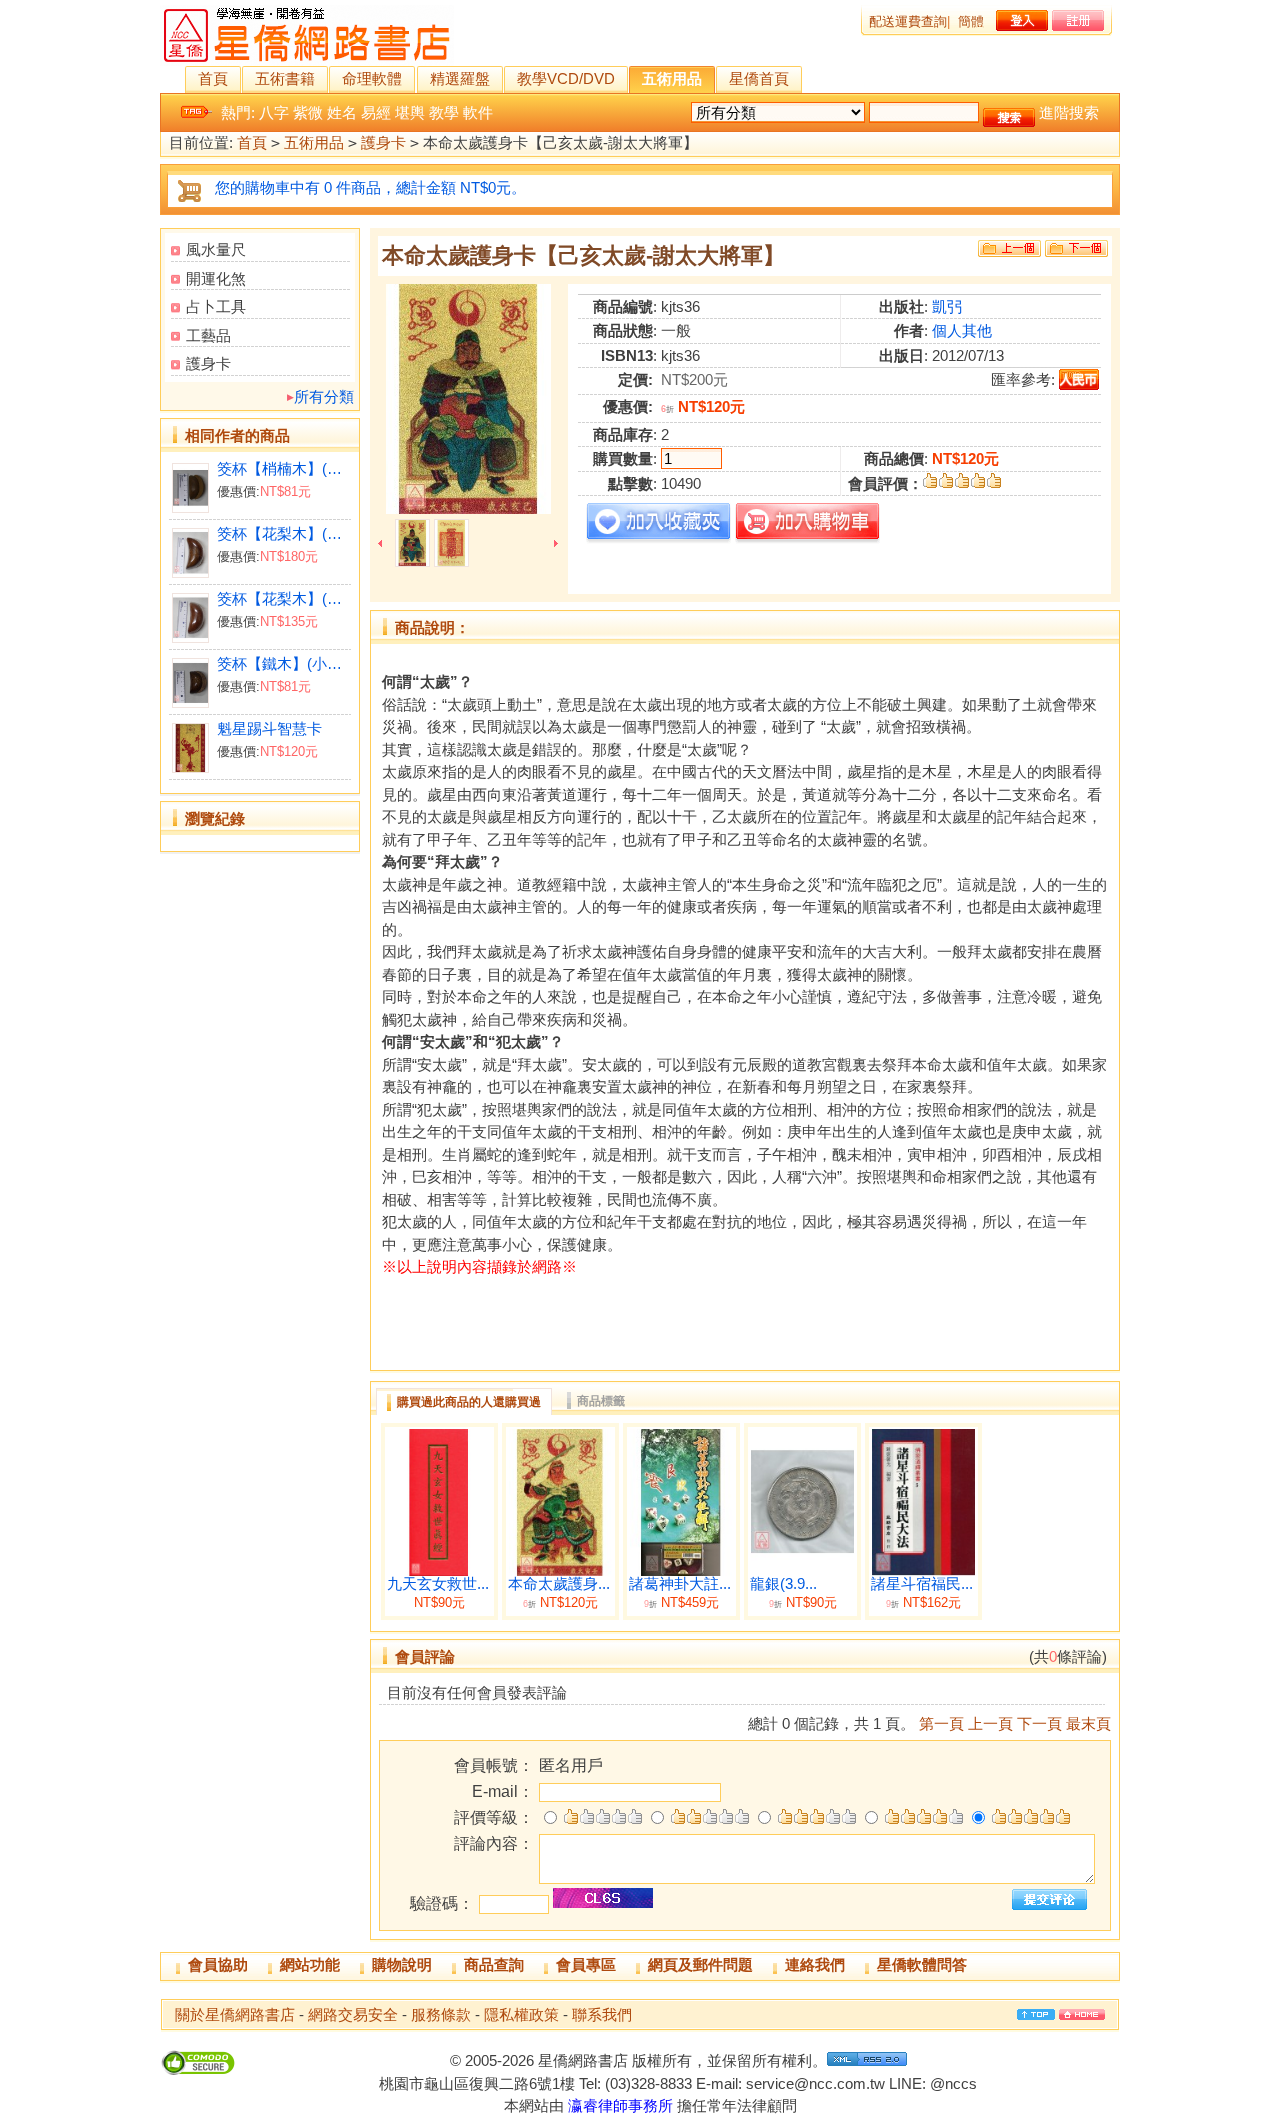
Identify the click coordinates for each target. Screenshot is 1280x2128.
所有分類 (324, 396)
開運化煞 (216, 278)
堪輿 (410, 112)
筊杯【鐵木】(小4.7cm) (283, 663)
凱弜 (947, 306)
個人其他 (962, 330)
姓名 (342, 112)
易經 (376, 112)
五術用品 (672, 78)
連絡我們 (815, 1964)
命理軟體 (372, 78)
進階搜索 (1069, 112)
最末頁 (1088, 1723)
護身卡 (383, 142)
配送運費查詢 (908, 21)
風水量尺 (216, 249)
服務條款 (441, 2014)
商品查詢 (494, 1964)
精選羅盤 (460, 78)
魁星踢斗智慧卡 (269, 728)
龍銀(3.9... (783, 1584)
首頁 (213, 78)
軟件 (478, 112)
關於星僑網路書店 (235, 2014)
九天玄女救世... (438, 1584)
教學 (444, 112)
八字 (274, 112)
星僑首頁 (759, 78)
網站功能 (310, 1964)
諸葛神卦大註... (680, 1584)
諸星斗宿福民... (922, 1584)
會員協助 (218, 1964)
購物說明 (402, 1964)
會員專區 (586, 1964)
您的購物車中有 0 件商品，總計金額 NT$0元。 (370, 187)
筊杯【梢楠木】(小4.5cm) (283, 468)
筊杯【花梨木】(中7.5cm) (283, 598)
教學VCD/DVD (566, 78)
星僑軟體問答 (922, 1964)
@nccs (953, 2083)
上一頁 (990, 1723)
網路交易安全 (353, 2014)
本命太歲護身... (559, 1584)
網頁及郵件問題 (700, 1964)
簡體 (971, 21)
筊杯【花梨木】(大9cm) (283, 533)
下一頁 (1039, 1723)
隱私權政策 (521, 2014)
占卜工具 (216, 306)
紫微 (308, 112)
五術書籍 (285, 78)
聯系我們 (602, 2014)
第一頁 (941, 1723)
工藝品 (208, 335)
